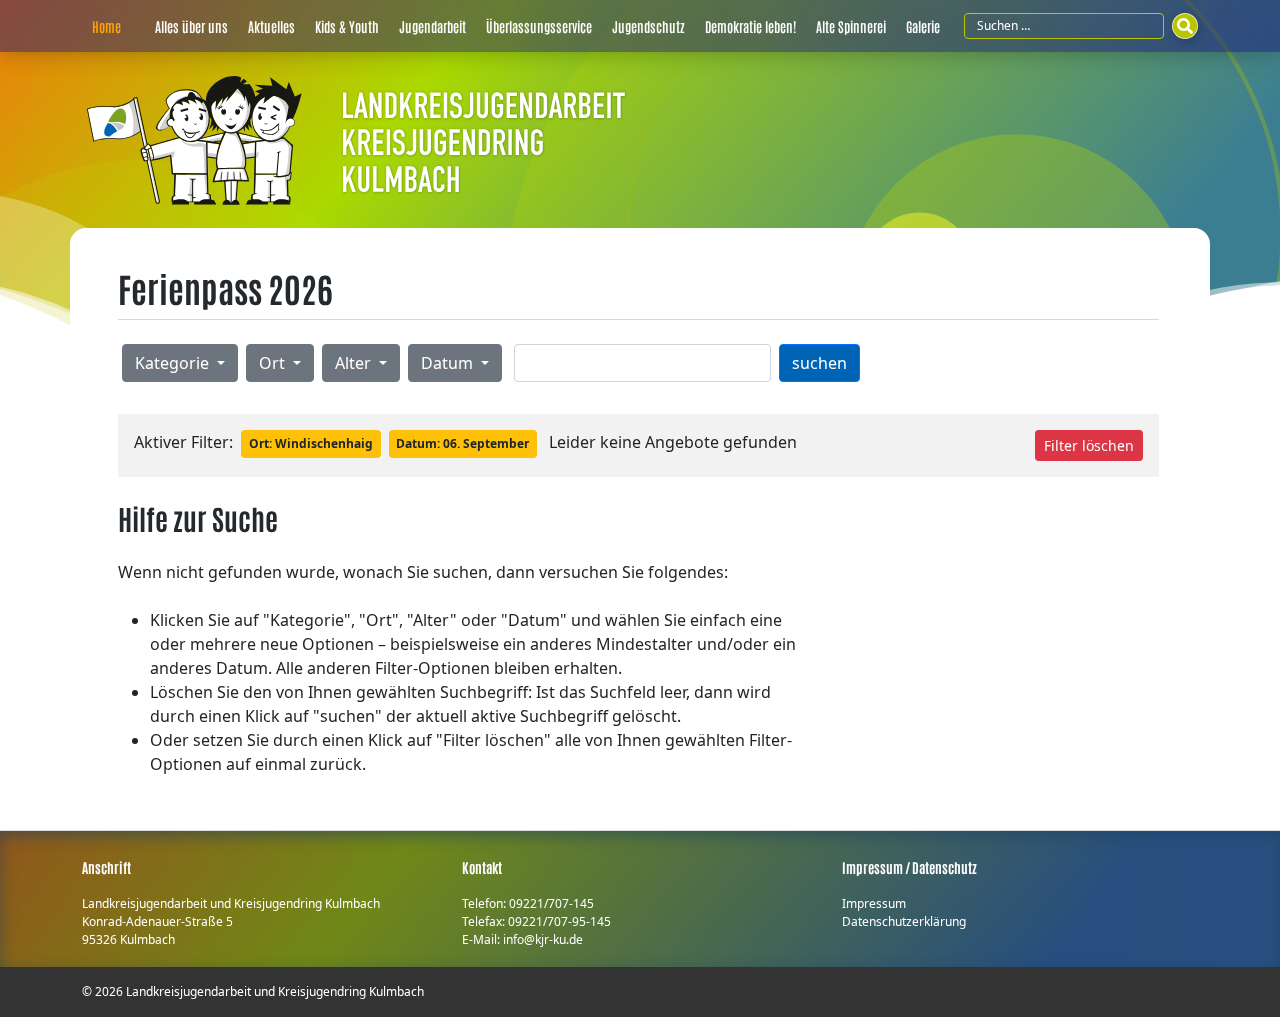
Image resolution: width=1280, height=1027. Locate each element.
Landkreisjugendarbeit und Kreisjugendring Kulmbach (275, 991)
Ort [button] (274, 363)
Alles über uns (191, 26)
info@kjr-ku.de (543, 939)
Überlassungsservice (539, 26)
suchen (819, 363)
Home (106, 26)
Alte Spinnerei (851, 26)
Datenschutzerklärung (904, 921)
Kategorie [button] (174, 363)
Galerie (923, 26)
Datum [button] (449, 363)
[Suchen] (1185, 26)
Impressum (874, 903)
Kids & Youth (347, 26)
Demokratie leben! (750, 26)
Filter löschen (1089, 445)
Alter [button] (355, 363)
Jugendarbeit (432, 26)
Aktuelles (271, 26)
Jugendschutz (648, 26)
